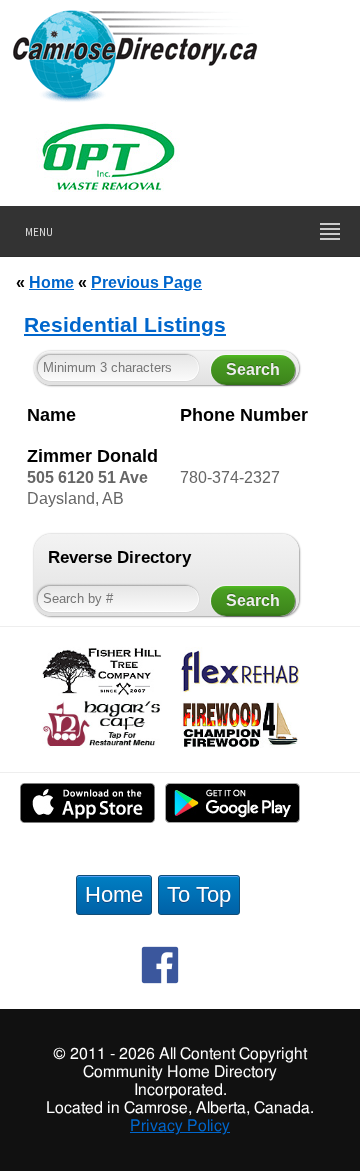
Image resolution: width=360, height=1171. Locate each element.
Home (51, 282)
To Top (199, 894)
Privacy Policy (180, 1126)
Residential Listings (125, 324)
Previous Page (146, 282)
